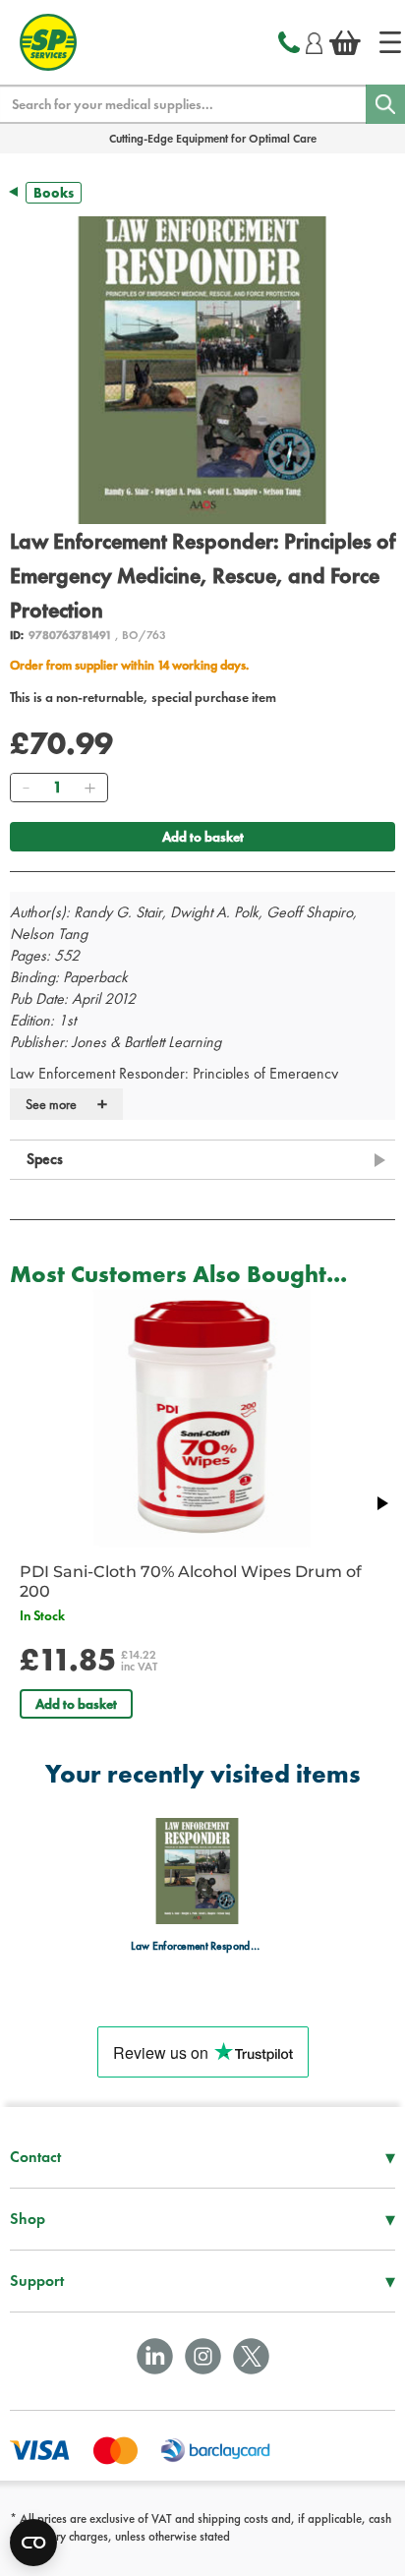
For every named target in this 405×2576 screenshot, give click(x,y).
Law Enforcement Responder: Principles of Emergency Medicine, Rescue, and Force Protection (197, 1945)
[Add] (89, 788)
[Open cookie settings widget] (33, 2543)
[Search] (385, 104)
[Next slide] (381, 1503)
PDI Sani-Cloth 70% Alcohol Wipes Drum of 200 (191, 1581)
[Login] (314, 40)
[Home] (390, 42)
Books (54, 193)
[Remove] (26, 788)
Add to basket (203, 837)
